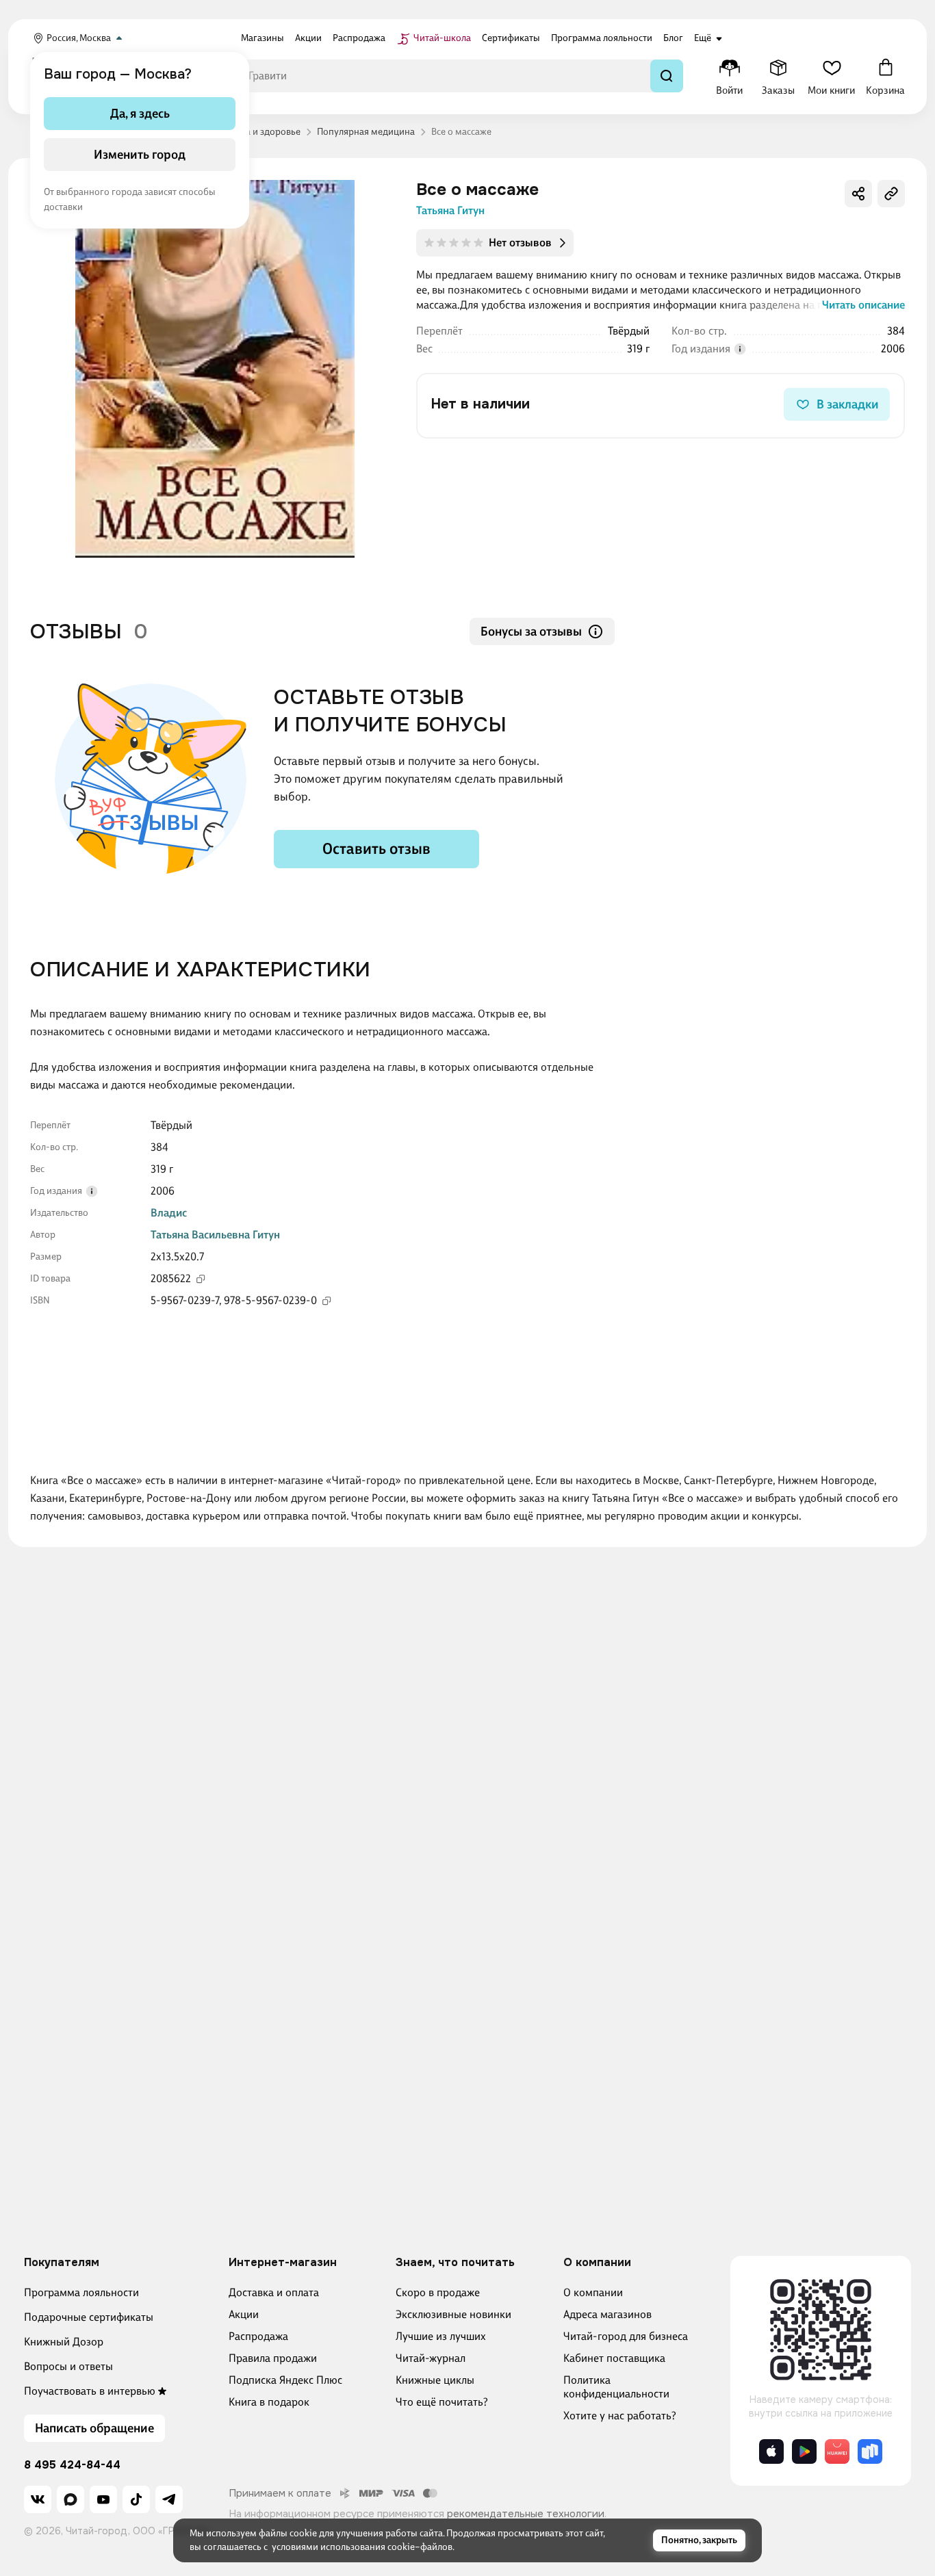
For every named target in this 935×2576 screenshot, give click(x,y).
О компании (593, 2292)
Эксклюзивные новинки (453, 2314)
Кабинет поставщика (614, 2358)
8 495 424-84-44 (72, 2465)
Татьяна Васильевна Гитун (215, 1235)
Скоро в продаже (438, 2292)
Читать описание (863, 305)
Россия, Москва (79, 38)
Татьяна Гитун (450, 210)
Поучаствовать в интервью (90, 2391)
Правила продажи (273, 2358)
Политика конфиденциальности (616, 2387)
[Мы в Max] (71, 2499)
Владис (169, 1213)
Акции (244, 2314)
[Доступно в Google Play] (804, 2451)
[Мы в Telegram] (169, 2499)
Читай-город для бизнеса (626, 2336)
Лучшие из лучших (441, 2336)
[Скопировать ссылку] (891, 194)
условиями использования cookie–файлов (362, 2547)
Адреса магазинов (607, 2314)
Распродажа (258, 2336)
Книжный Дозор (64, 2342)
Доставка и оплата (274, 2292)
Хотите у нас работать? (620, 2416)
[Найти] (667, 76)
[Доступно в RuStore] (870, 2451)
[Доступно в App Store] (771, 2451)
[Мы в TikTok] (136, 2499)
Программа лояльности (81, 2292)
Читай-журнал (431, 2358)
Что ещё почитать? (442, 2402)
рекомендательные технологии (526, 2514)
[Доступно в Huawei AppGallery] (837, 2451)
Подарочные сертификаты (89, 2317)
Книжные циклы (435, 2380)
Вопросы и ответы (68, 2366)
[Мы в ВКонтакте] (38, 2499)
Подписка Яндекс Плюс (285, 2380)
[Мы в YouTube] (103, 2499)
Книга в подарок (269, 2402)
